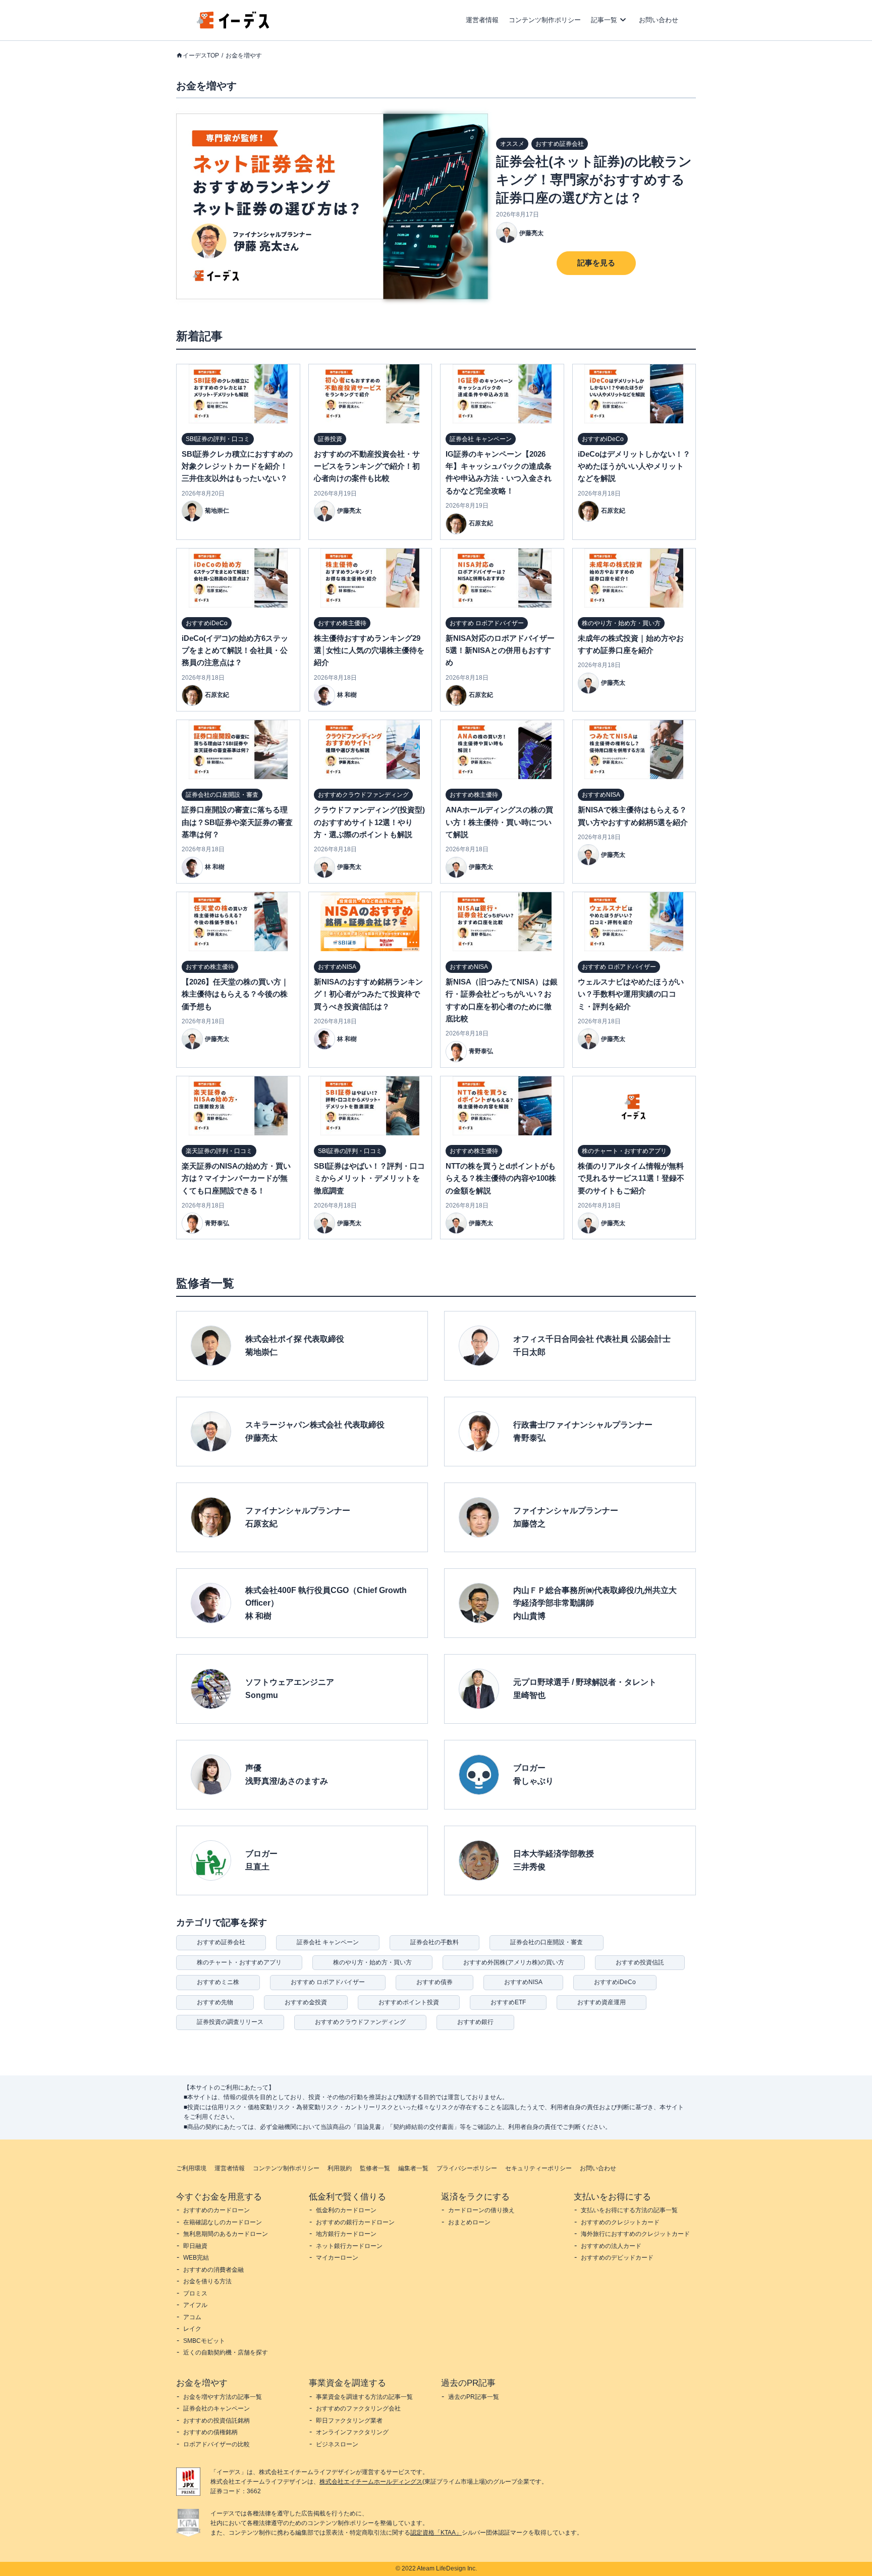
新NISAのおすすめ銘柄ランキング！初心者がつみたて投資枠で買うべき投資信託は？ (368, 994)
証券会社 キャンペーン (328, 1942)
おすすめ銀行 (475, 2022)
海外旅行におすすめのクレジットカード (635, 2234)
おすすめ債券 (434, 1982)
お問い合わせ (659, 20)
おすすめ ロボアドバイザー (328, 1982)
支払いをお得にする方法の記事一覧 (629, 2210)
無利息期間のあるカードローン (226, 2234)
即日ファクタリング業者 (349, 2421)
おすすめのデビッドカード (617, 2258)
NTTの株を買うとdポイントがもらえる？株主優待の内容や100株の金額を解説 (501, 1178)
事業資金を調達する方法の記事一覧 (364, 2397)
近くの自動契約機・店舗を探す (226, 2352)
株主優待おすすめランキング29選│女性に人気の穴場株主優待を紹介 (369, 650)
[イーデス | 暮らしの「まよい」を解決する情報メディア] (233, 26)
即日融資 (195, 2246)
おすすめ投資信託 (640, 1962)
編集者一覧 (413, 2168)
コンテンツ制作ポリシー (545, 20)
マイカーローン (337, 2258)
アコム (192, 2317)
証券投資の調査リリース (230, 2022)
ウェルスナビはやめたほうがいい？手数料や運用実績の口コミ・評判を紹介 (631, 994)
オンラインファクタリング (352, 2432)
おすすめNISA (523, 1982)
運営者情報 (482, 20)
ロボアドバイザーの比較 (216, 2444)
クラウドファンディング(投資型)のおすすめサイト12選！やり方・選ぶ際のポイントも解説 (369, 822)
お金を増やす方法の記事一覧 (223, 2397)
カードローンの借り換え (481, 2210)
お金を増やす (244, 56)
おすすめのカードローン (216, 2210)
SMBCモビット (204, 2341)
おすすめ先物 (215, 2002)
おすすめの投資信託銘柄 (216, 2421)
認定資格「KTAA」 (436, 2533)
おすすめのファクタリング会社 (358, 2408)
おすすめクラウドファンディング (360, 2022)
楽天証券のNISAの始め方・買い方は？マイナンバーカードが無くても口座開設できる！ (236, 1178)
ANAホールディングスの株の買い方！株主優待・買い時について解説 (499, 822)
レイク (192, 2329)
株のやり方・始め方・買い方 (372, 1962)
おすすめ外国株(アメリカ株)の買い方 (514, 1962)
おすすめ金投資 (306, 2002)
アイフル (195, 2305)
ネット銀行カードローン (349, 2246)
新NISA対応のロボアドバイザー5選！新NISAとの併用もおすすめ (500, 650)
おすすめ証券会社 (221, 1942)
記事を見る (596, 263)
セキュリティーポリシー (538, 2168)
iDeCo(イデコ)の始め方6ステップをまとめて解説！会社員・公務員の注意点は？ (235, 650)
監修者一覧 (375, 2168)
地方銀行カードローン (346, 2234)
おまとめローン (469, 2222)
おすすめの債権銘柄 (210, 2432)
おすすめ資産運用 (602, 2002)
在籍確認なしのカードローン (223, 2222)
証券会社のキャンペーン (216, 2408)
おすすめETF (508, 2002)
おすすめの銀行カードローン (355, 2222)
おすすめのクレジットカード (620, 2222)
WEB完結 (196, 2258)
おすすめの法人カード (611, 2246)
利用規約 (340, 2168)
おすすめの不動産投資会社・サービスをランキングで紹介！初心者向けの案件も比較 (367, 466)
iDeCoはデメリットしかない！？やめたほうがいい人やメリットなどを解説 (634, 466)
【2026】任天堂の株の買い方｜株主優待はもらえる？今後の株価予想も (235, 994)
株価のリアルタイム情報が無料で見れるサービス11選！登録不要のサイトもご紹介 (631, 1178)
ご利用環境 (191, 2168)
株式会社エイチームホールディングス (371, 2482)
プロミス (195, 2293)
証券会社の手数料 (434, 1942)
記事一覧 (604, 20)
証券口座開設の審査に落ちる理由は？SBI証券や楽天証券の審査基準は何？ (237, 822)
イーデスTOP (201, 56)
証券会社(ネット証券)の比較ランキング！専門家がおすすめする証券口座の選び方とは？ (594, 180)
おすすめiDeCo (615, 1982)
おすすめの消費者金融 (213, 2270)
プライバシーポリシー (467, 2168)
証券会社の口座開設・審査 (547, 1942)
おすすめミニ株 (218, 1982)
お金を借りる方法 (207, 2281)
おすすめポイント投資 (409, 2002)
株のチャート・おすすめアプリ (239, 1962)
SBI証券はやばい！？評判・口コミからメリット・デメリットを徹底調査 (369, 1178)
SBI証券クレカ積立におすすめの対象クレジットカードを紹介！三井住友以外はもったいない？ (237, 466)
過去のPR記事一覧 (474, 2397)
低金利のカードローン (346, 2210)
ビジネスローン (337, 2444)
